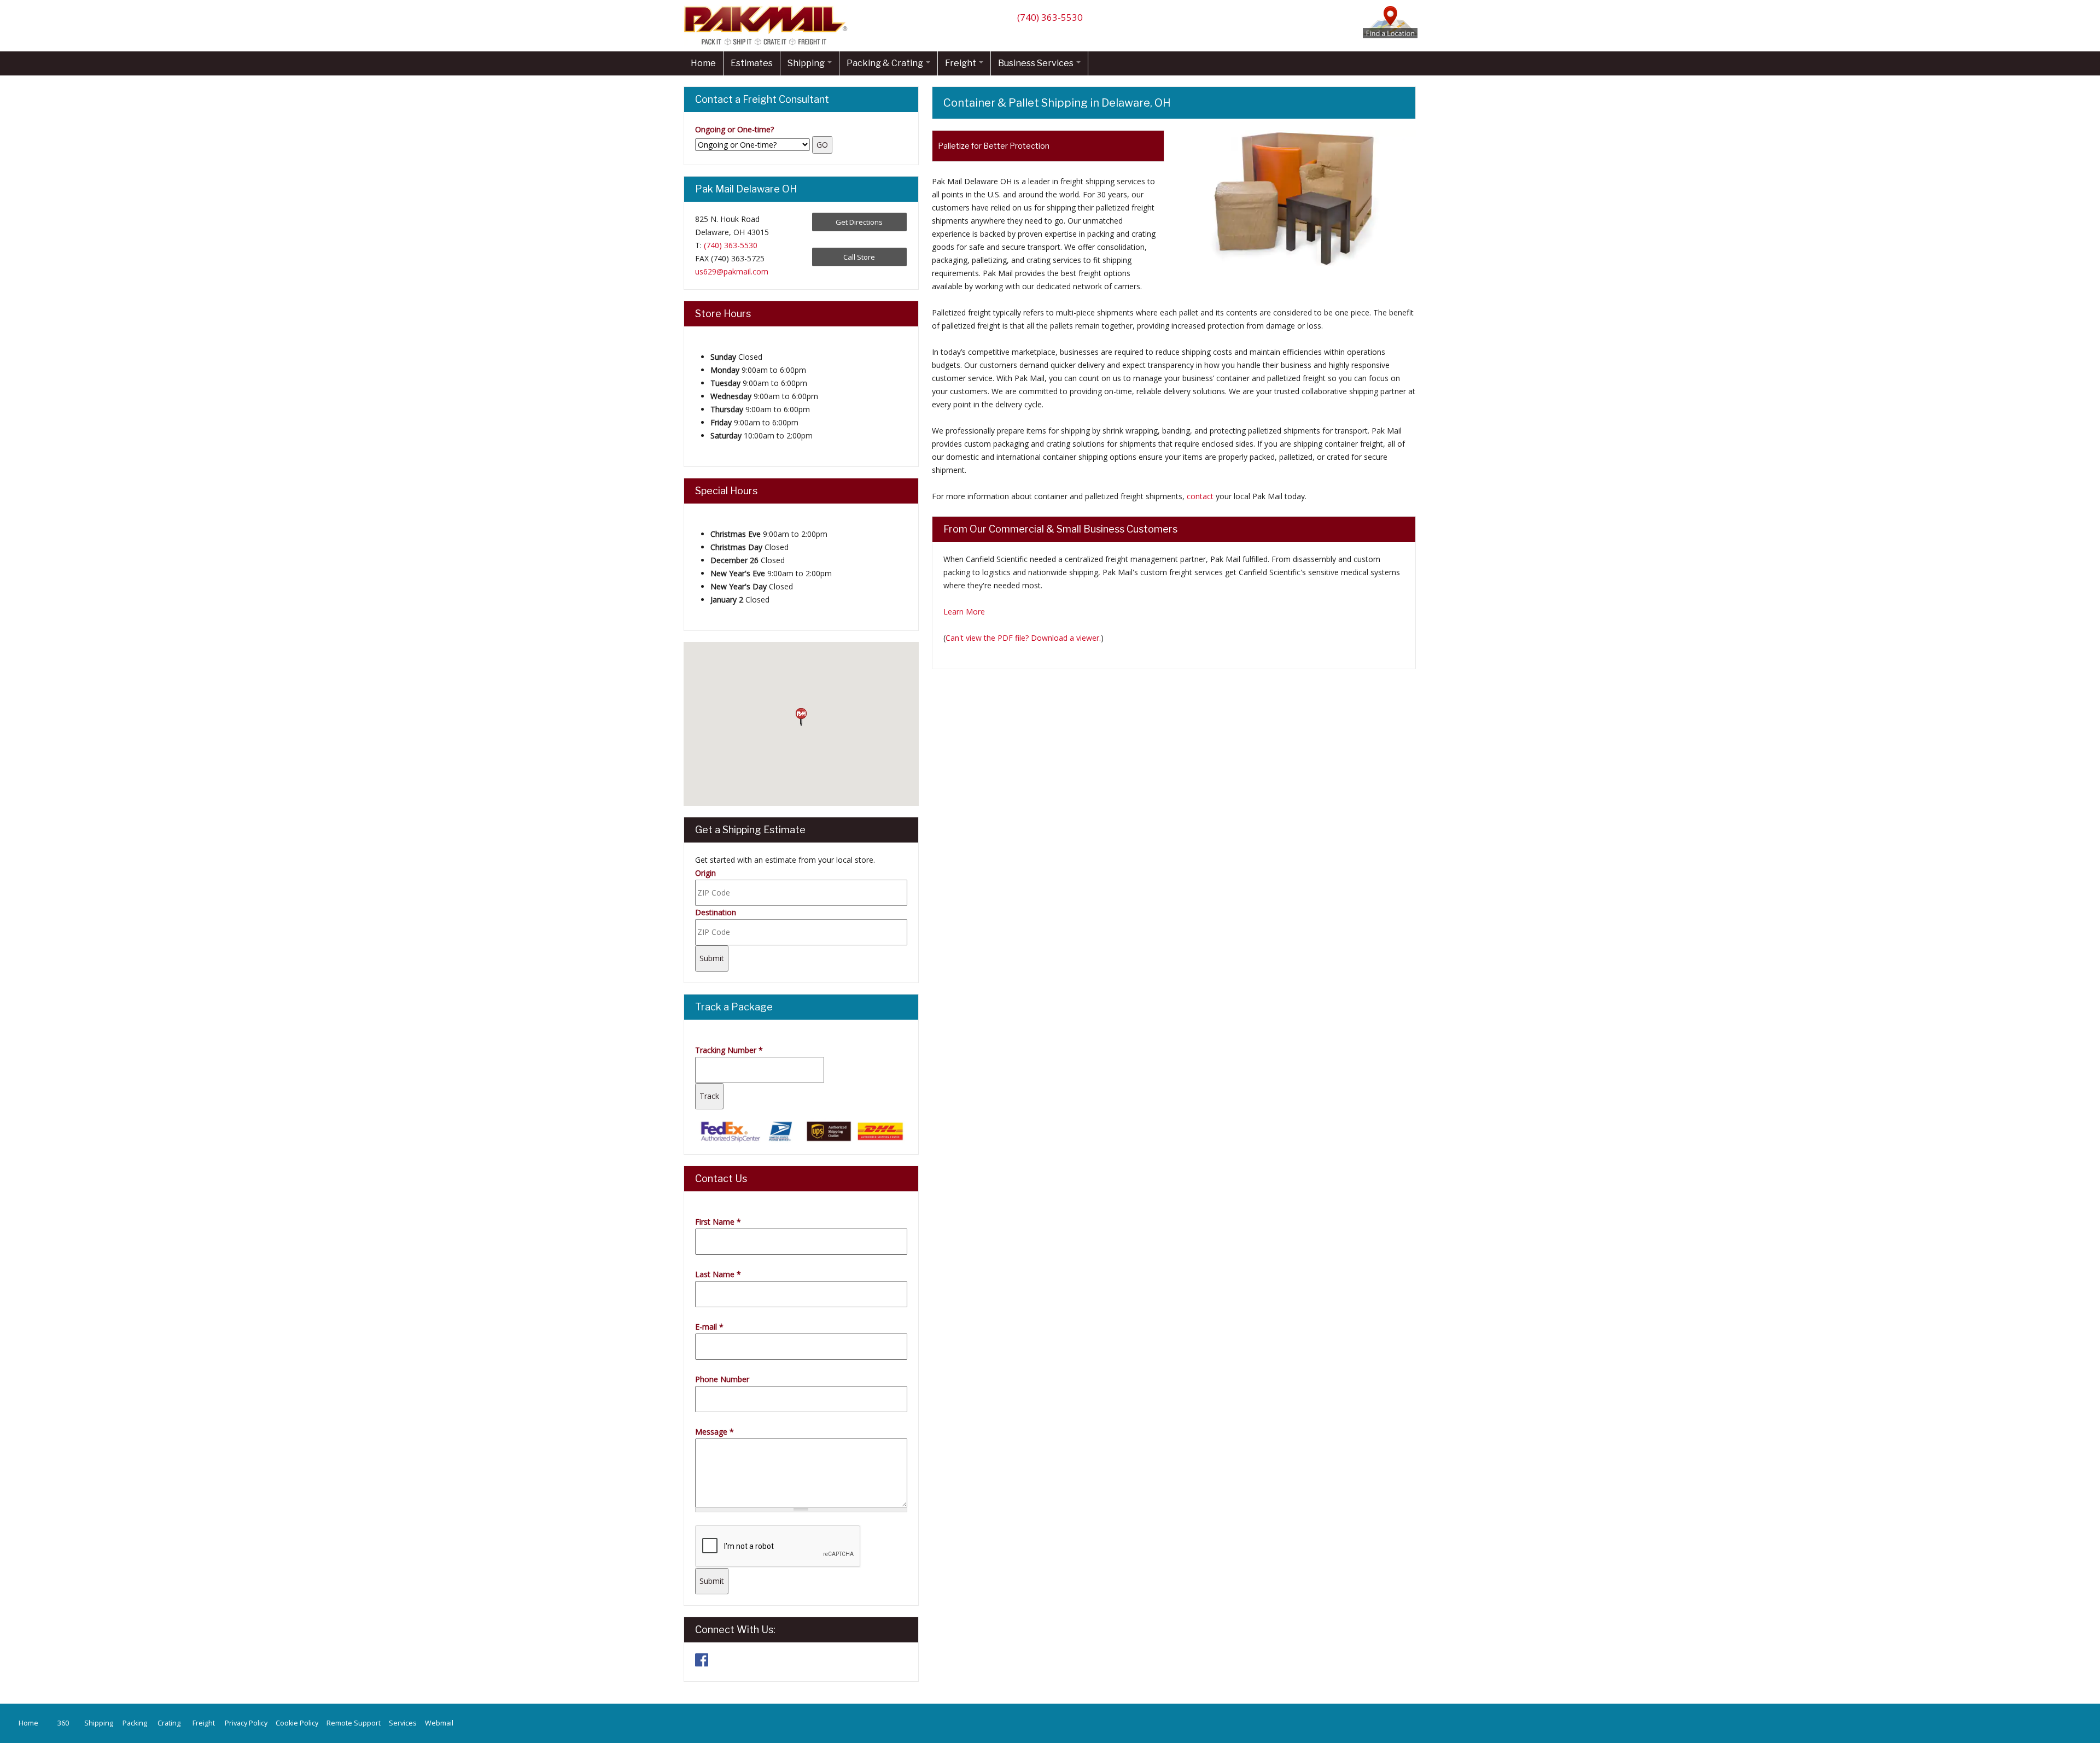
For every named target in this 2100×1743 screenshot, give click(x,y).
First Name (718, 1222)
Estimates (752, 63)
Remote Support (354, 1723)
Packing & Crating (886, 63)
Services (403, 1723)
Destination (716, 912)
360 (63, 1723)
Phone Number (722, 1379)
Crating (169, 1723)
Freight (961, 63)
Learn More (964, 612)
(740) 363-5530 (1050, 17)
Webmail (439, 1723)
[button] (801, 717)
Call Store (859, 257)
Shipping (807, 63)
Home (703, 63)
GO (822, 145)
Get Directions (859, 222)
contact (1200, 496)
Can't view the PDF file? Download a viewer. (1023, 638)
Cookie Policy (297, 1723)
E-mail (709, 1327)
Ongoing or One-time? (734, 129)
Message (714, 1432)
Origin (705, 873)
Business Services (1037, 63)
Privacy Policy (246, 1723)
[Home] (768, 45)
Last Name (718, 1274)
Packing (135, 1723)
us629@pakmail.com (732, 271)
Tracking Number (729, 1050)
